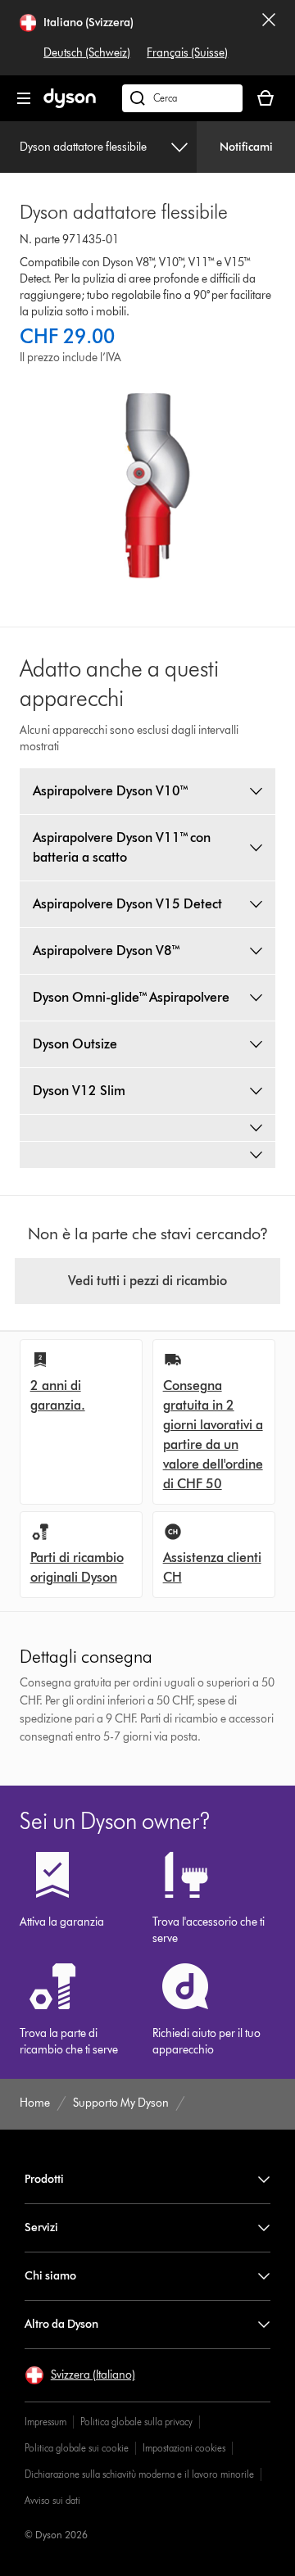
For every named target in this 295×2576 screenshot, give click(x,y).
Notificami (246, 147)
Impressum (45, 2422)
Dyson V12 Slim (79, 1091)
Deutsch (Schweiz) (87, 53)
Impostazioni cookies (184, 2448)
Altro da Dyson (61, 2324)
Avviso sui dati (52, 2500)
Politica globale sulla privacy (136, 2422)
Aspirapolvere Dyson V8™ (107, 951)
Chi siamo (50, 2276)
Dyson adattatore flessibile (83, 147)
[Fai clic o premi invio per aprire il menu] (24, 98)
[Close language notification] (269, 38)
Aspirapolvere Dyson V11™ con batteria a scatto (122, 847)
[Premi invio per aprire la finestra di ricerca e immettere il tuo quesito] (182, 98)
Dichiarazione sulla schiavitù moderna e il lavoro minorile (139, 2474)
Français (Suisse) (187, 53)
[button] (80, 2375)
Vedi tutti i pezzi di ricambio (147, 1281)
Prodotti (44, 2179)
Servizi (41, 2227)
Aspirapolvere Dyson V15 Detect (127, 904)
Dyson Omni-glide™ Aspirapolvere (131, 997)
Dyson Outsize (75, 1044)
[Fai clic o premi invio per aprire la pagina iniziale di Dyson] (70, 104)
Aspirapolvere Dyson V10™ (111, 791)
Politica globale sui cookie (77, 2448)
